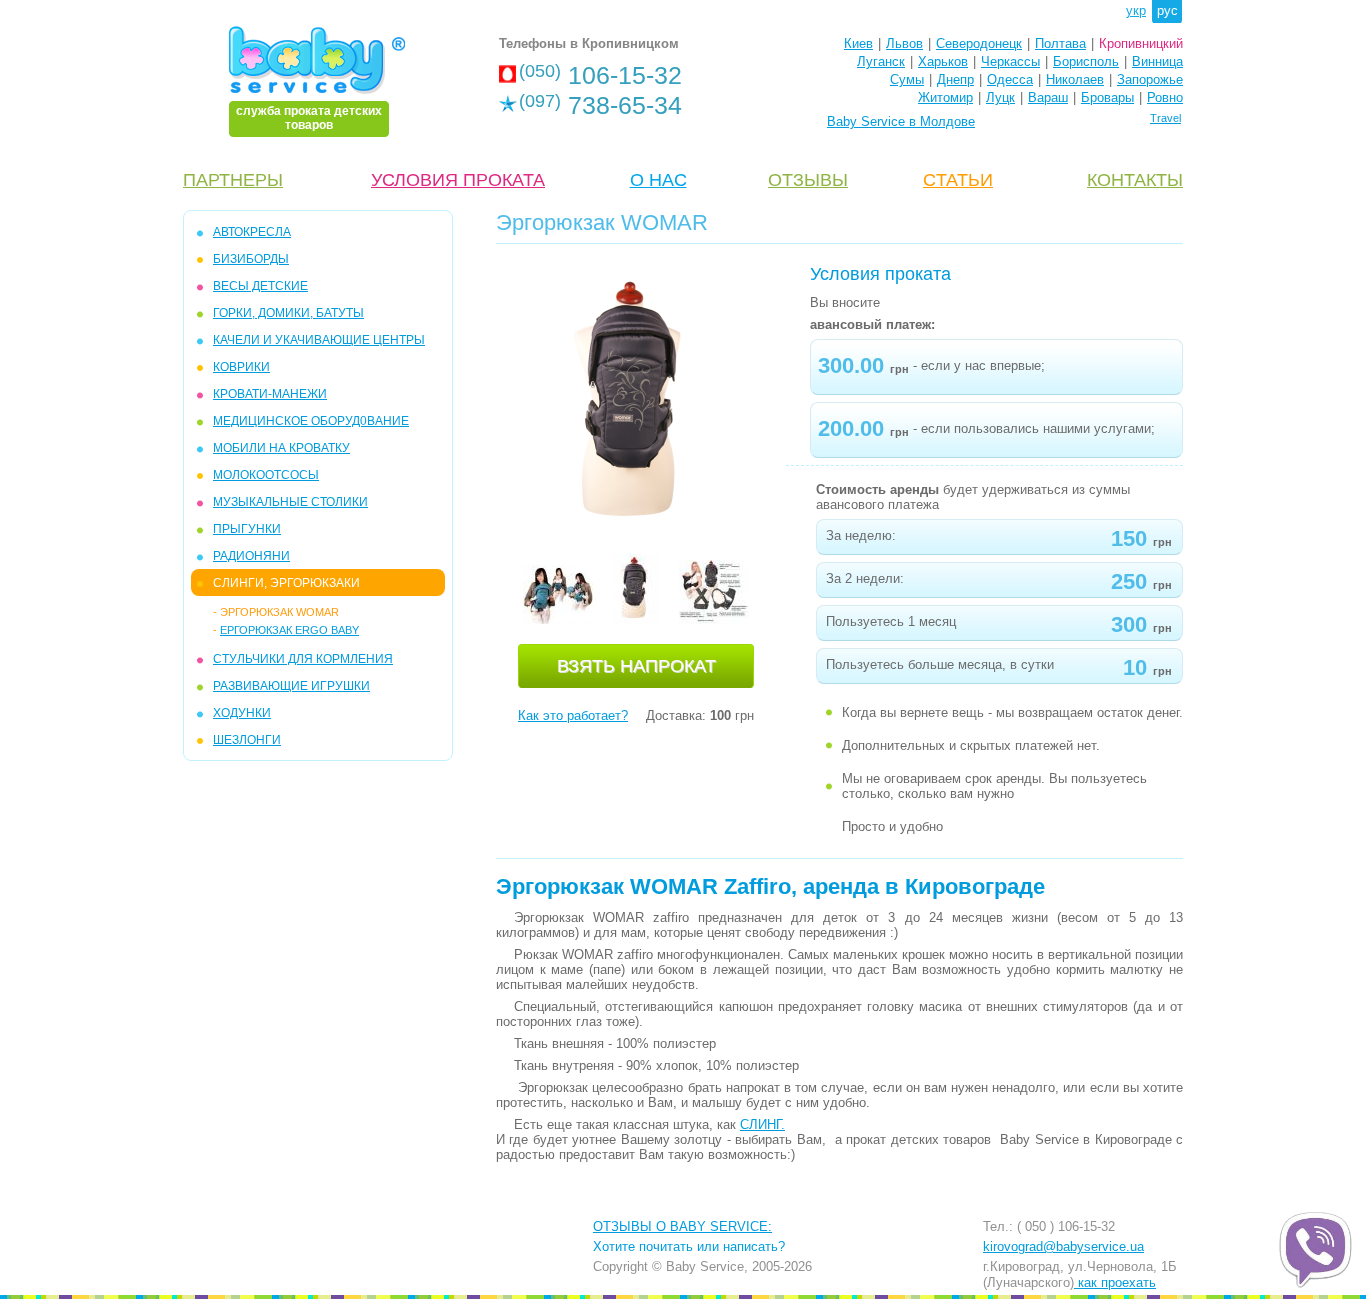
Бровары (1107, 97)
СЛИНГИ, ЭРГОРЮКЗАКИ (286, 583)
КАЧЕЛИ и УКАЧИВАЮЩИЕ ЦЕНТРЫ (319, 340)
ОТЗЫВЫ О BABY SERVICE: (682, 1226)
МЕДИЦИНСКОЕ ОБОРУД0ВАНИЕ (311, 421)
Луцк (1000, 97)
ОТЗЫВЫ (808, 180)
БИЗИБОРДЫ (251, 259)
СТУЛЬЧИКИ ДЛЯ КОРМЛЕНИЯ (303, 659)
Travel (1165, 118)
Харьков (943, 61)
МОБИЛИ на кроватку (281, 448)
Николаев (1075, 79)
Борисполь (1086, 61)
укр (1136, 10)
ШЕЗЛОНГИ (247, 740)
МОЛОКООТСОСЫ (266, 475)
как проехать (1115, 1282)
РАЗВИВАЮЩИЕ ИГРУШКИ (291, 686)
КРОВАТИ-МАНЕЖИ (270, 394)
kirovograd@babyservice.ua (1063, 1246)
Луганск (881, 61)
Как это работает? (573, 715)
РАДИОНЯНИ (251, 556)
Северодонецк (979, 43)
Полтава (1060, 43)
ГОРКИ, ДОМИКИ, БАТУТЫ (288, 313)
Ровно (1165, 97)
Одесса (1010, 79)
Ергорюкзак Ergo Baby (289, 630)
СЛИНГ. (762, 1124)
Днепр (955, 79)
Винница (1157, 61)
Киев (858, 43)
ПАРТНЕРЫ (233, 180)
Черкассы (1010, 61)
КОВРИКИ (241, 367)
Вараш (1048, 97)
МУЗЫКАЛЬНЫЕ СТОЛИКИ (290, 502)
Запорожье (1150, 79)
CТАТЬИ (958, 180)
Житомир (945, 97)
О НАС (658, 180)
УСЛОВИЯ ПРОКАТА (458, 180)
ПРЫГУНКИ (247, 529)
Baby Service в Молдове (901, 121)
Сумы (907, 79)
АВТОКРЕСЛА (252, 232)
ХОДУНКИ (242, 713)
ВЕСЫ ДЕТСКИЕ (260, 286)
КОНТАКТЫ (1135, 180)
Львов (904, 43)
